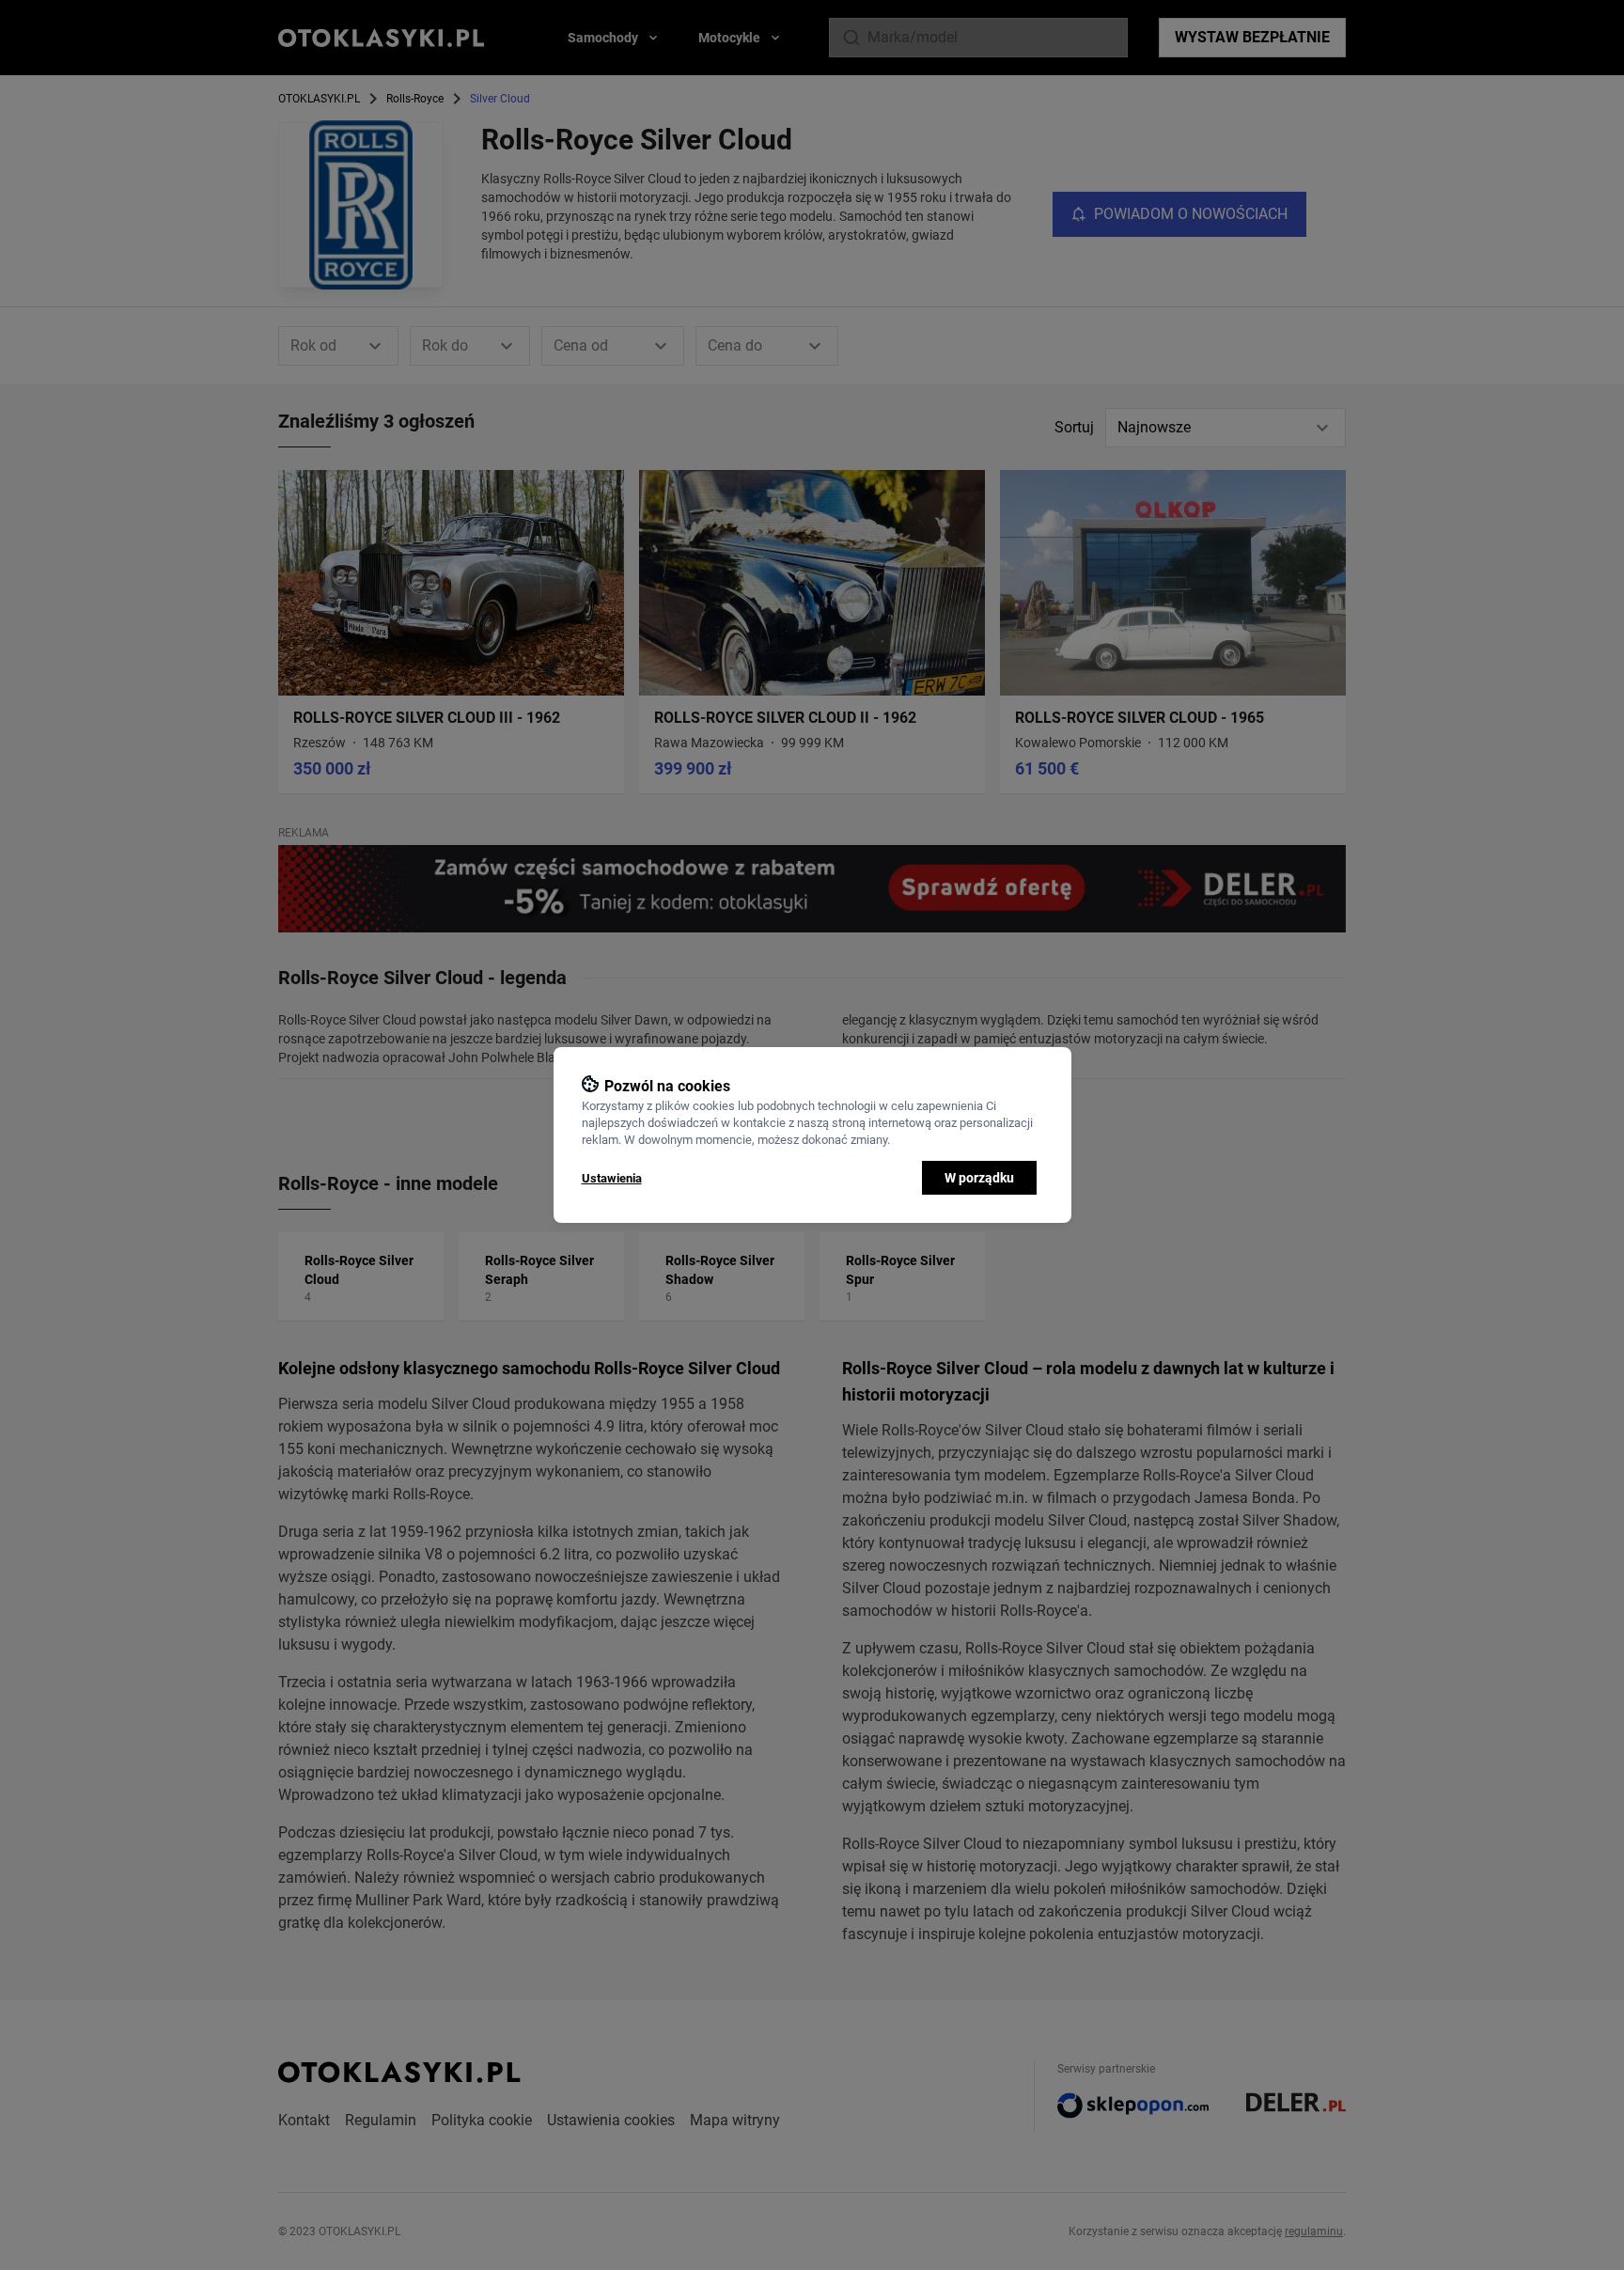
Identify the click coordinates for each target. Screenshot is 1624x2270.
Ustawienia (612, 1178)
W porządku (979, 1178)
